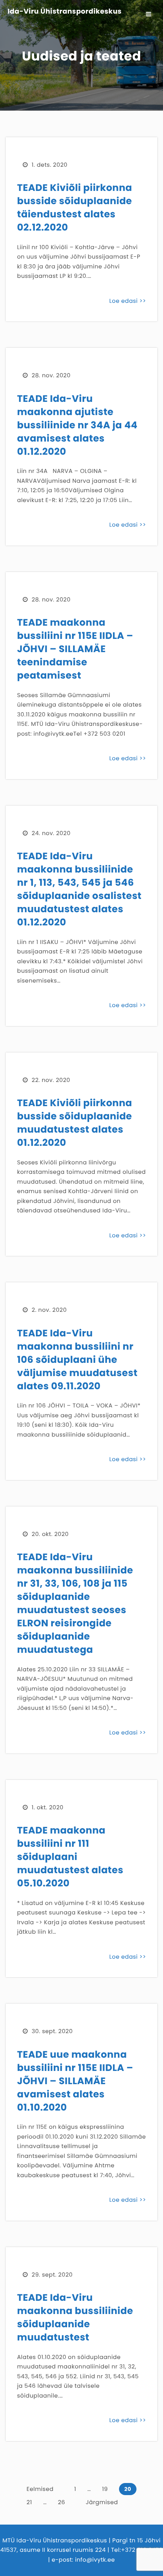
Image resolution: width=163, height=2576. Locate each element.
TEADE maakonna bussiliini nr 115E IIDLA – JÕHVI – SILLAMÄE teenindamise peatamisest (75, 649)
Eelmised (40, 2489)
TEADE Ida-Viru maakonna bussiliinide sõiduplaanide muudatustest (75, 2317)
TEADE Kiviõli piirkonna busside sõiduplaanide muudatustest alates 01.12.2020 (75, 1123)
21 (29, 2502)
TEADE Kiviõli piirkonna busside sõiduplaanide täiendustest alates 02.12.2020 (75, 208)
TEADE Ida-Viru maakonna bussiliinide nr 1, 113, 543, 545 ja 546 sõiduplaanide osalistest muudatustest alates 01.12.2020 (79, 889)
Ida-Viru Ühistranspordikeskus (65, 12)
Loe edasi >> (128, 301)
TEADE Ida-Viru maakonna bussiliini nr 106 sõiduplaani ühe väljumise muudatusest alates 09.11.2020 (77, 1360)
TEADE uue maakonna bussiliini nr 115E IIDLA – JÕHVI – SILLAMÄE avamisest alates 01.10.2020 (75, 2081)
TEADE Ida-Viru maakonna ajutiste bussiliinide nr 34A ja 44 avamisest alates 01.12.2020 (77, 425)
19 (105, 2489)
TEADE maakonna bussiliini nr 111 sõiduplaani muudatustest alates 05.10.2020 (70, 1857)
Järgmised (102, 2502)
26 (62, 2502)
